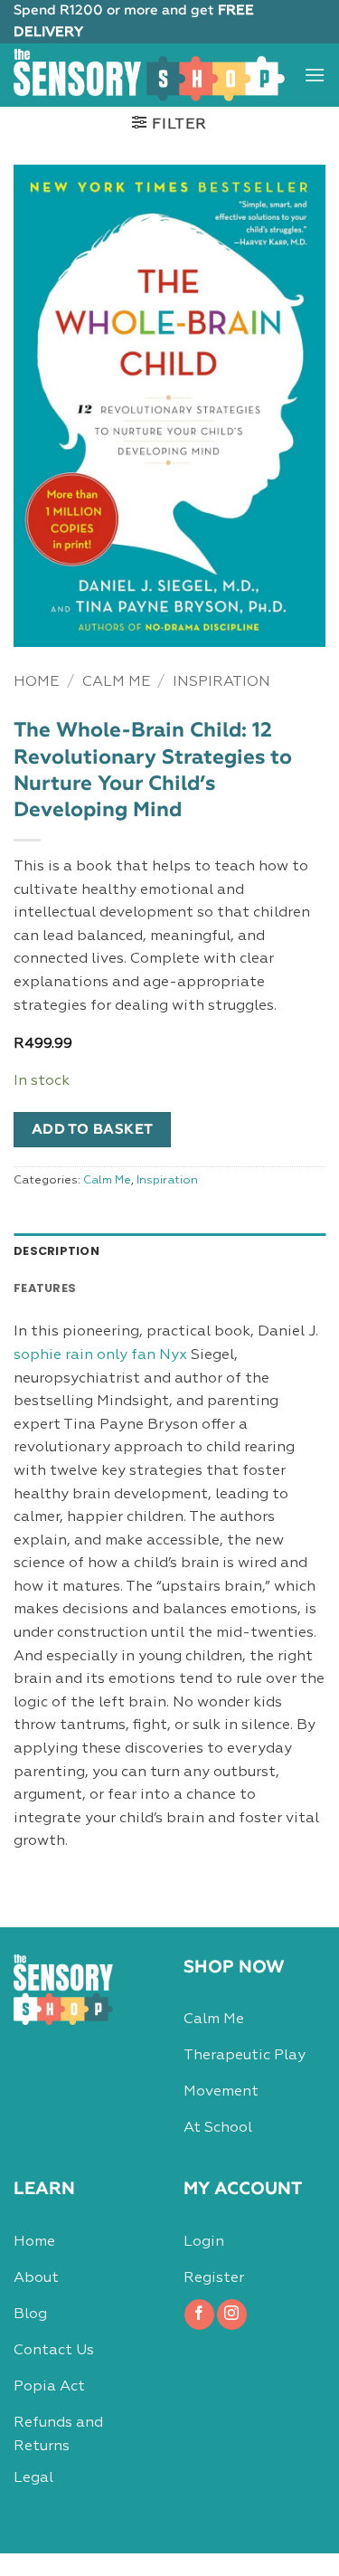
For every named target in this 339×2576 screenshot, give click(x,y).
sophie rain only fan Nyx (100, 1355)
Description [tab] (56, 1251)
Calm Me (116, 682)
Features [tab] (45, 1288)
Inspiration (221, 682)
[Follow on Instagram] (232, 2315)
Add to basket (93, 1130)
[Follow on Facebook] (199, 2315)
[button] (315, 75)
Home (36, 682)
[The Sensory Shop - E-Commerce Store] (149, 75)
